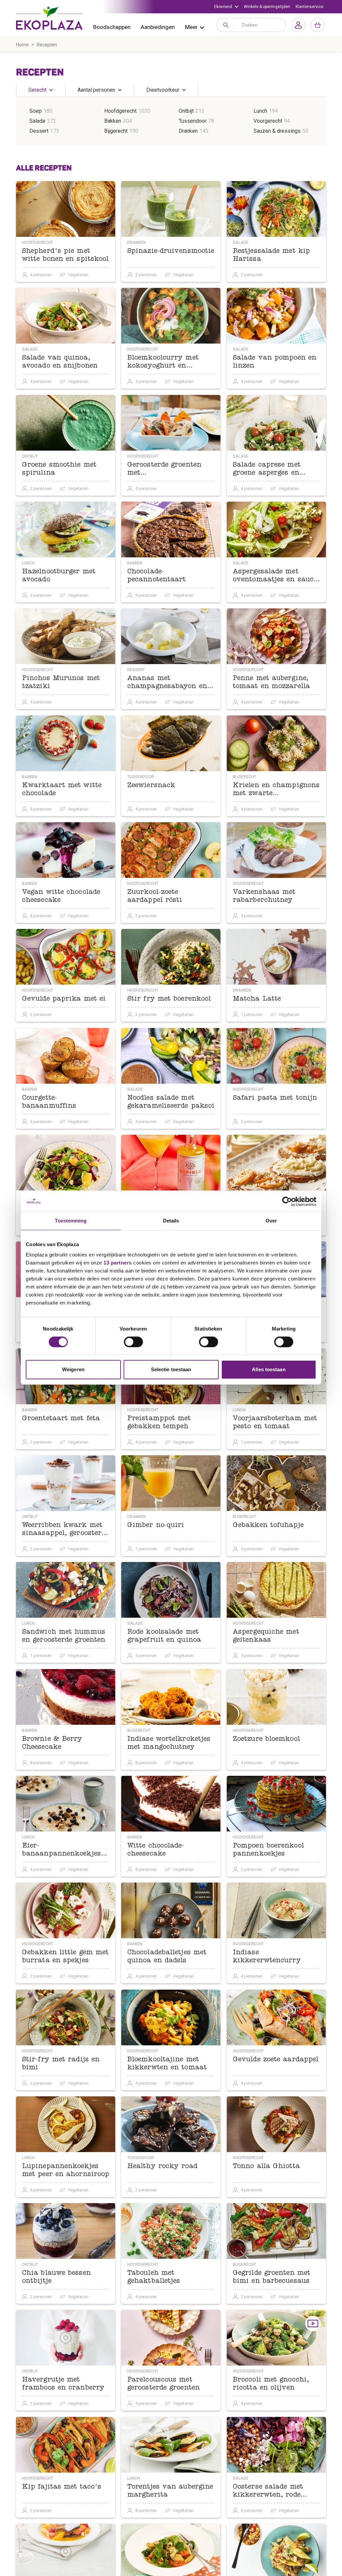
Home (22, 45)
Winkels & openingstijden (267, 7)
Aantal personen (96, 90)
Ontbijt (186, 111)
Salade (37, 121)
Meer (191, 27)
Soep (36, 111)
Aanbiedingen (158, 27)
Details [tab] (171, 1221)
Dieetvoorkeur (163, 90)
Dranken (188, 131)
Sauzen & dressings (277, 131)
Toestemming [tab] (71, 1221)
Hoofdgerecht (120, 111)
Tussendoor (193, 121)
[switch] (133, 1342)
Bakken (113, 121)
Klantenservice (309, 7)
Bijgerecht (116, 131)
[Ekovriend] (226, 7)
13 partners (118, 1263)
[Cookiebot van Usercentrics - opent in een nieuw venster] (287, 1201)
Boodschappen (112, 27)
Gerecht (37, 90)
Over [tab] (271, 1221)
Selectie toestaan (171, 1369)
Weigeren (73, 1369)
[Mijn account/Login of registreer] (298, 25)
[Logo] (49, 18)
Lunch (260, 111)
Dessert (39, 131)
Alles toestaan (269, 1369)
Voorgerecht (268, 121)
